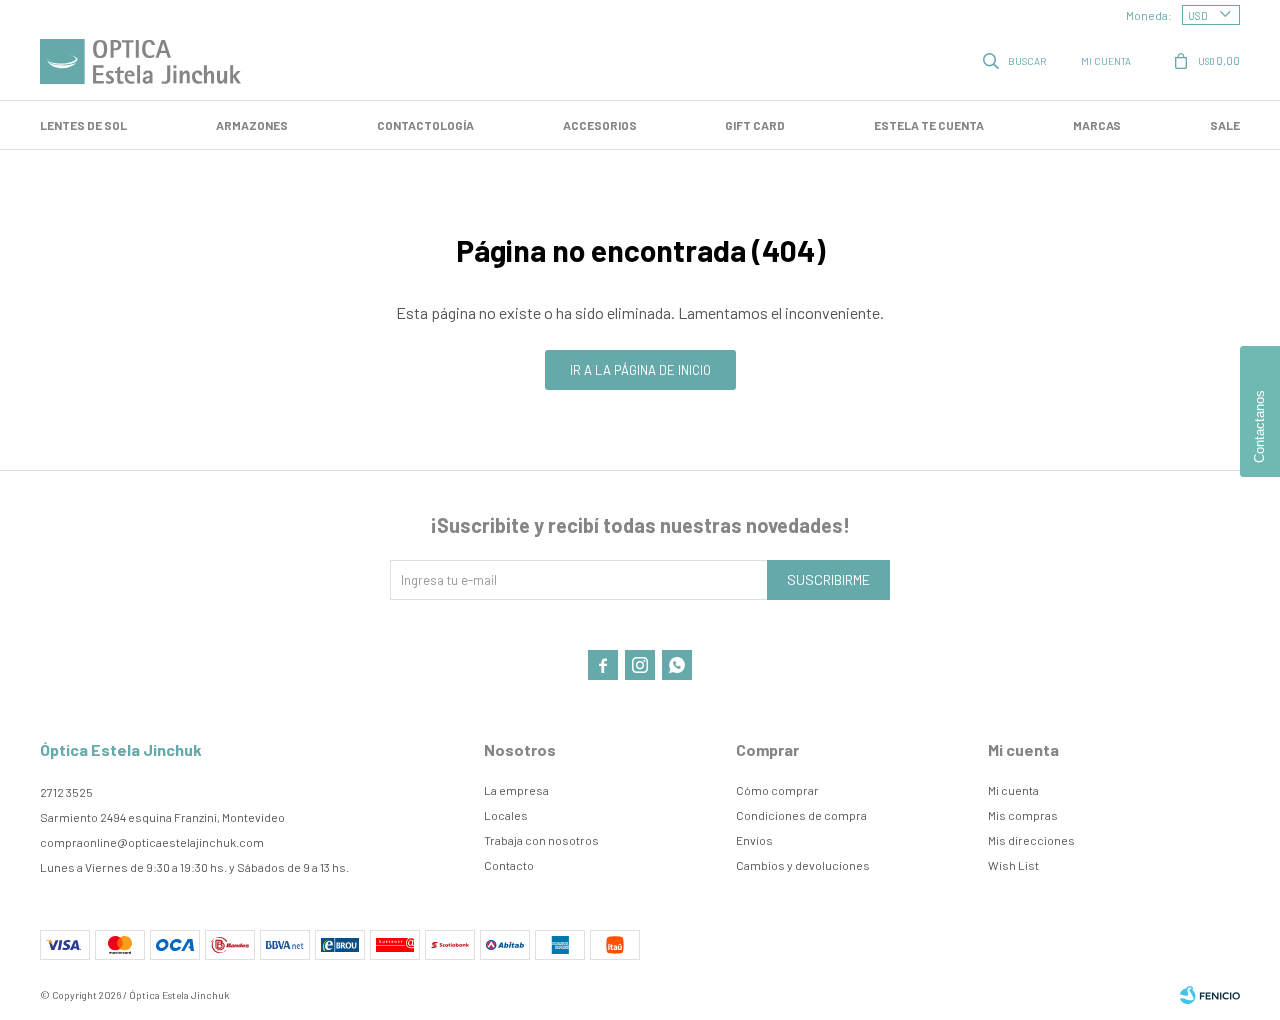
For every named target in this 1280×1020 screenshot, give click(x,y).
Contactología (425, 125)
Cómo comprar (777, 790)
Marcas (1097, 125)
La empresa (516, 790)
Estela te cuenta (929, 125)
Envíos (754, 840)
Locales (506, 815)
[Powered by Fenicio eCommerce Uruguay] (1210, 995)
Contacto (509, 865)
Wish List (1013, 865)
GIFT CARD (755, 125)
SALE (1225, 125)
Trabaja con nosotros (541, 840)
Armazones (252, 125)
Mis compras (1023, 815)
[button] (1016, 60)
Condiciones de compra (801, 815)
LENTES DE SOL (83, 125)
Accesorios (600, 125)
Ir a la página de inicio (640, 370)
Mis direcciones (1031, 840)
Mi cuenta (1013, 790)
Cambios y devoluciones (803, 865)
